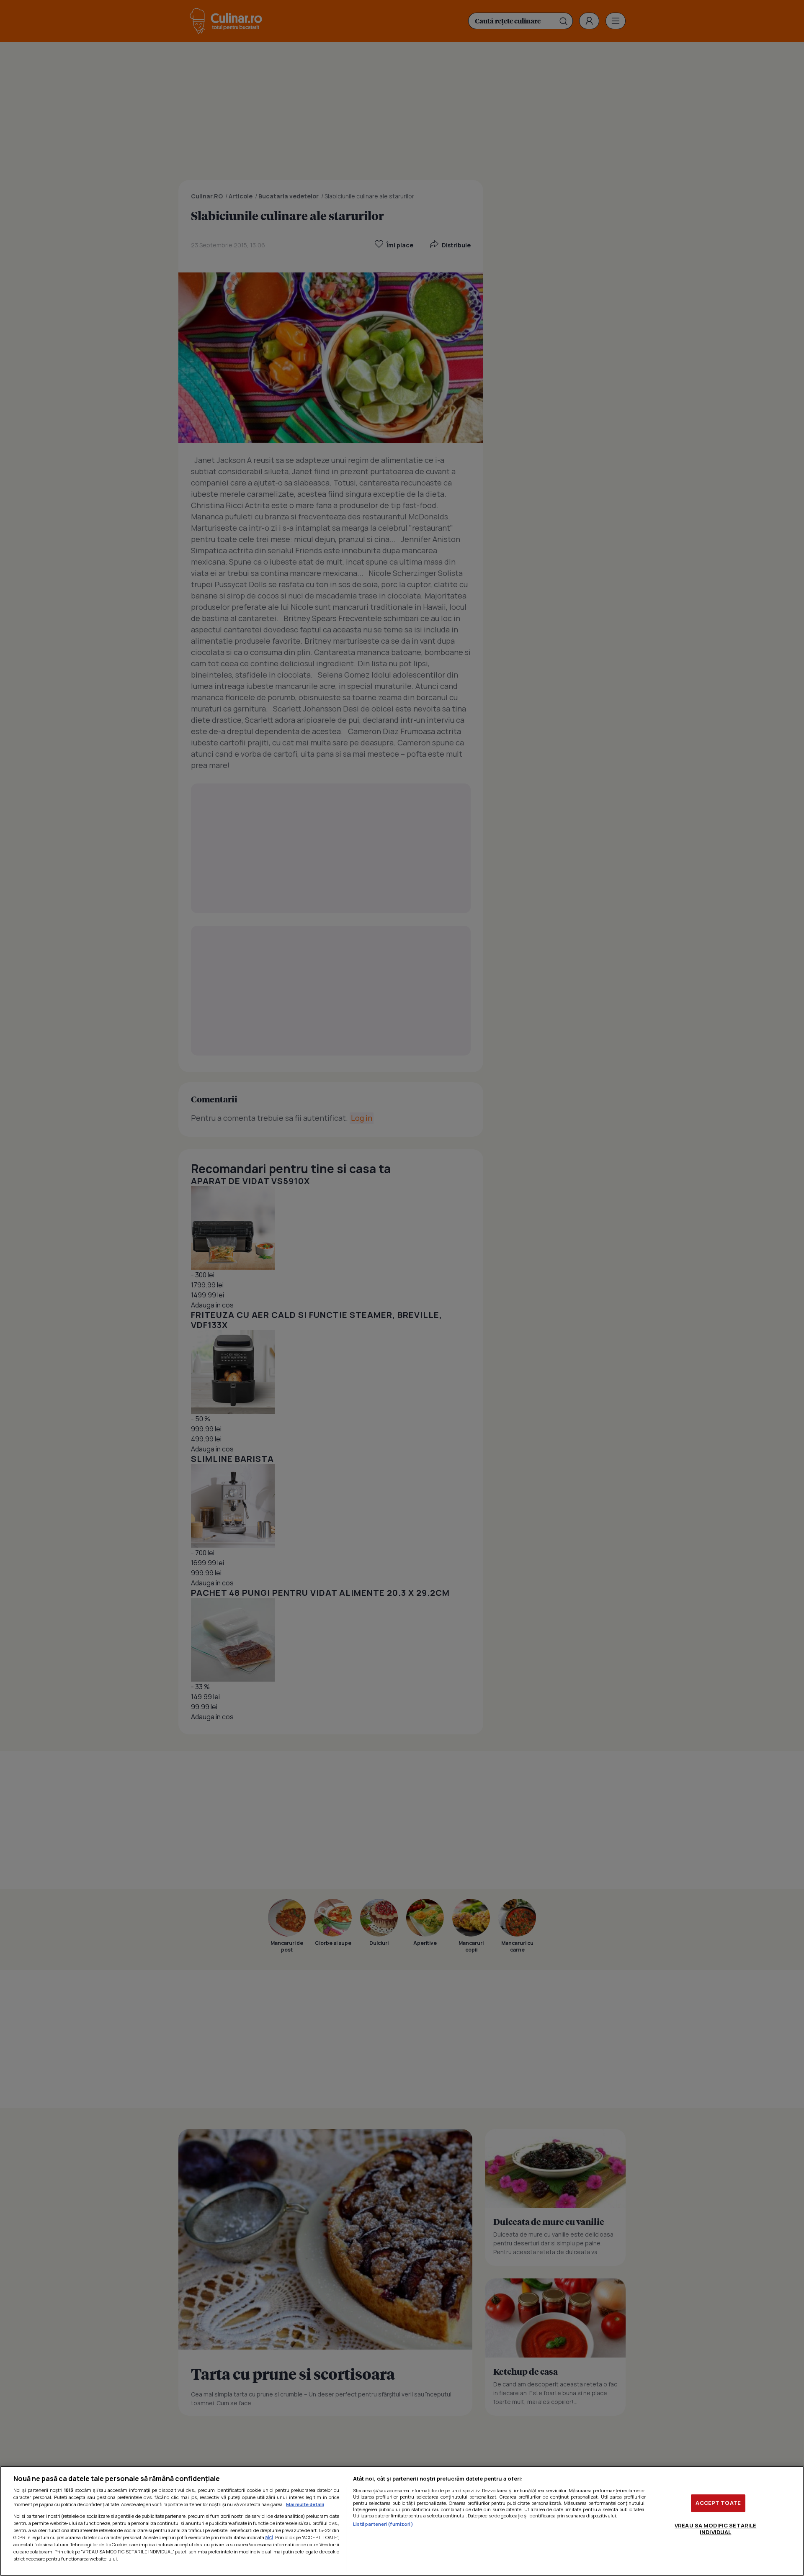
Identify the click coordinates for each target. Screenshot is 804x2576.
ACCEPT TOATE (718, 2503)
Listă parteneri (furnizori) (383, 2524)
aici (269, 2537)
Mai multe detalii (305, 2504)
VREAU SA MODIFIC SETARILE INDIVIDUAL (715, 2529)
